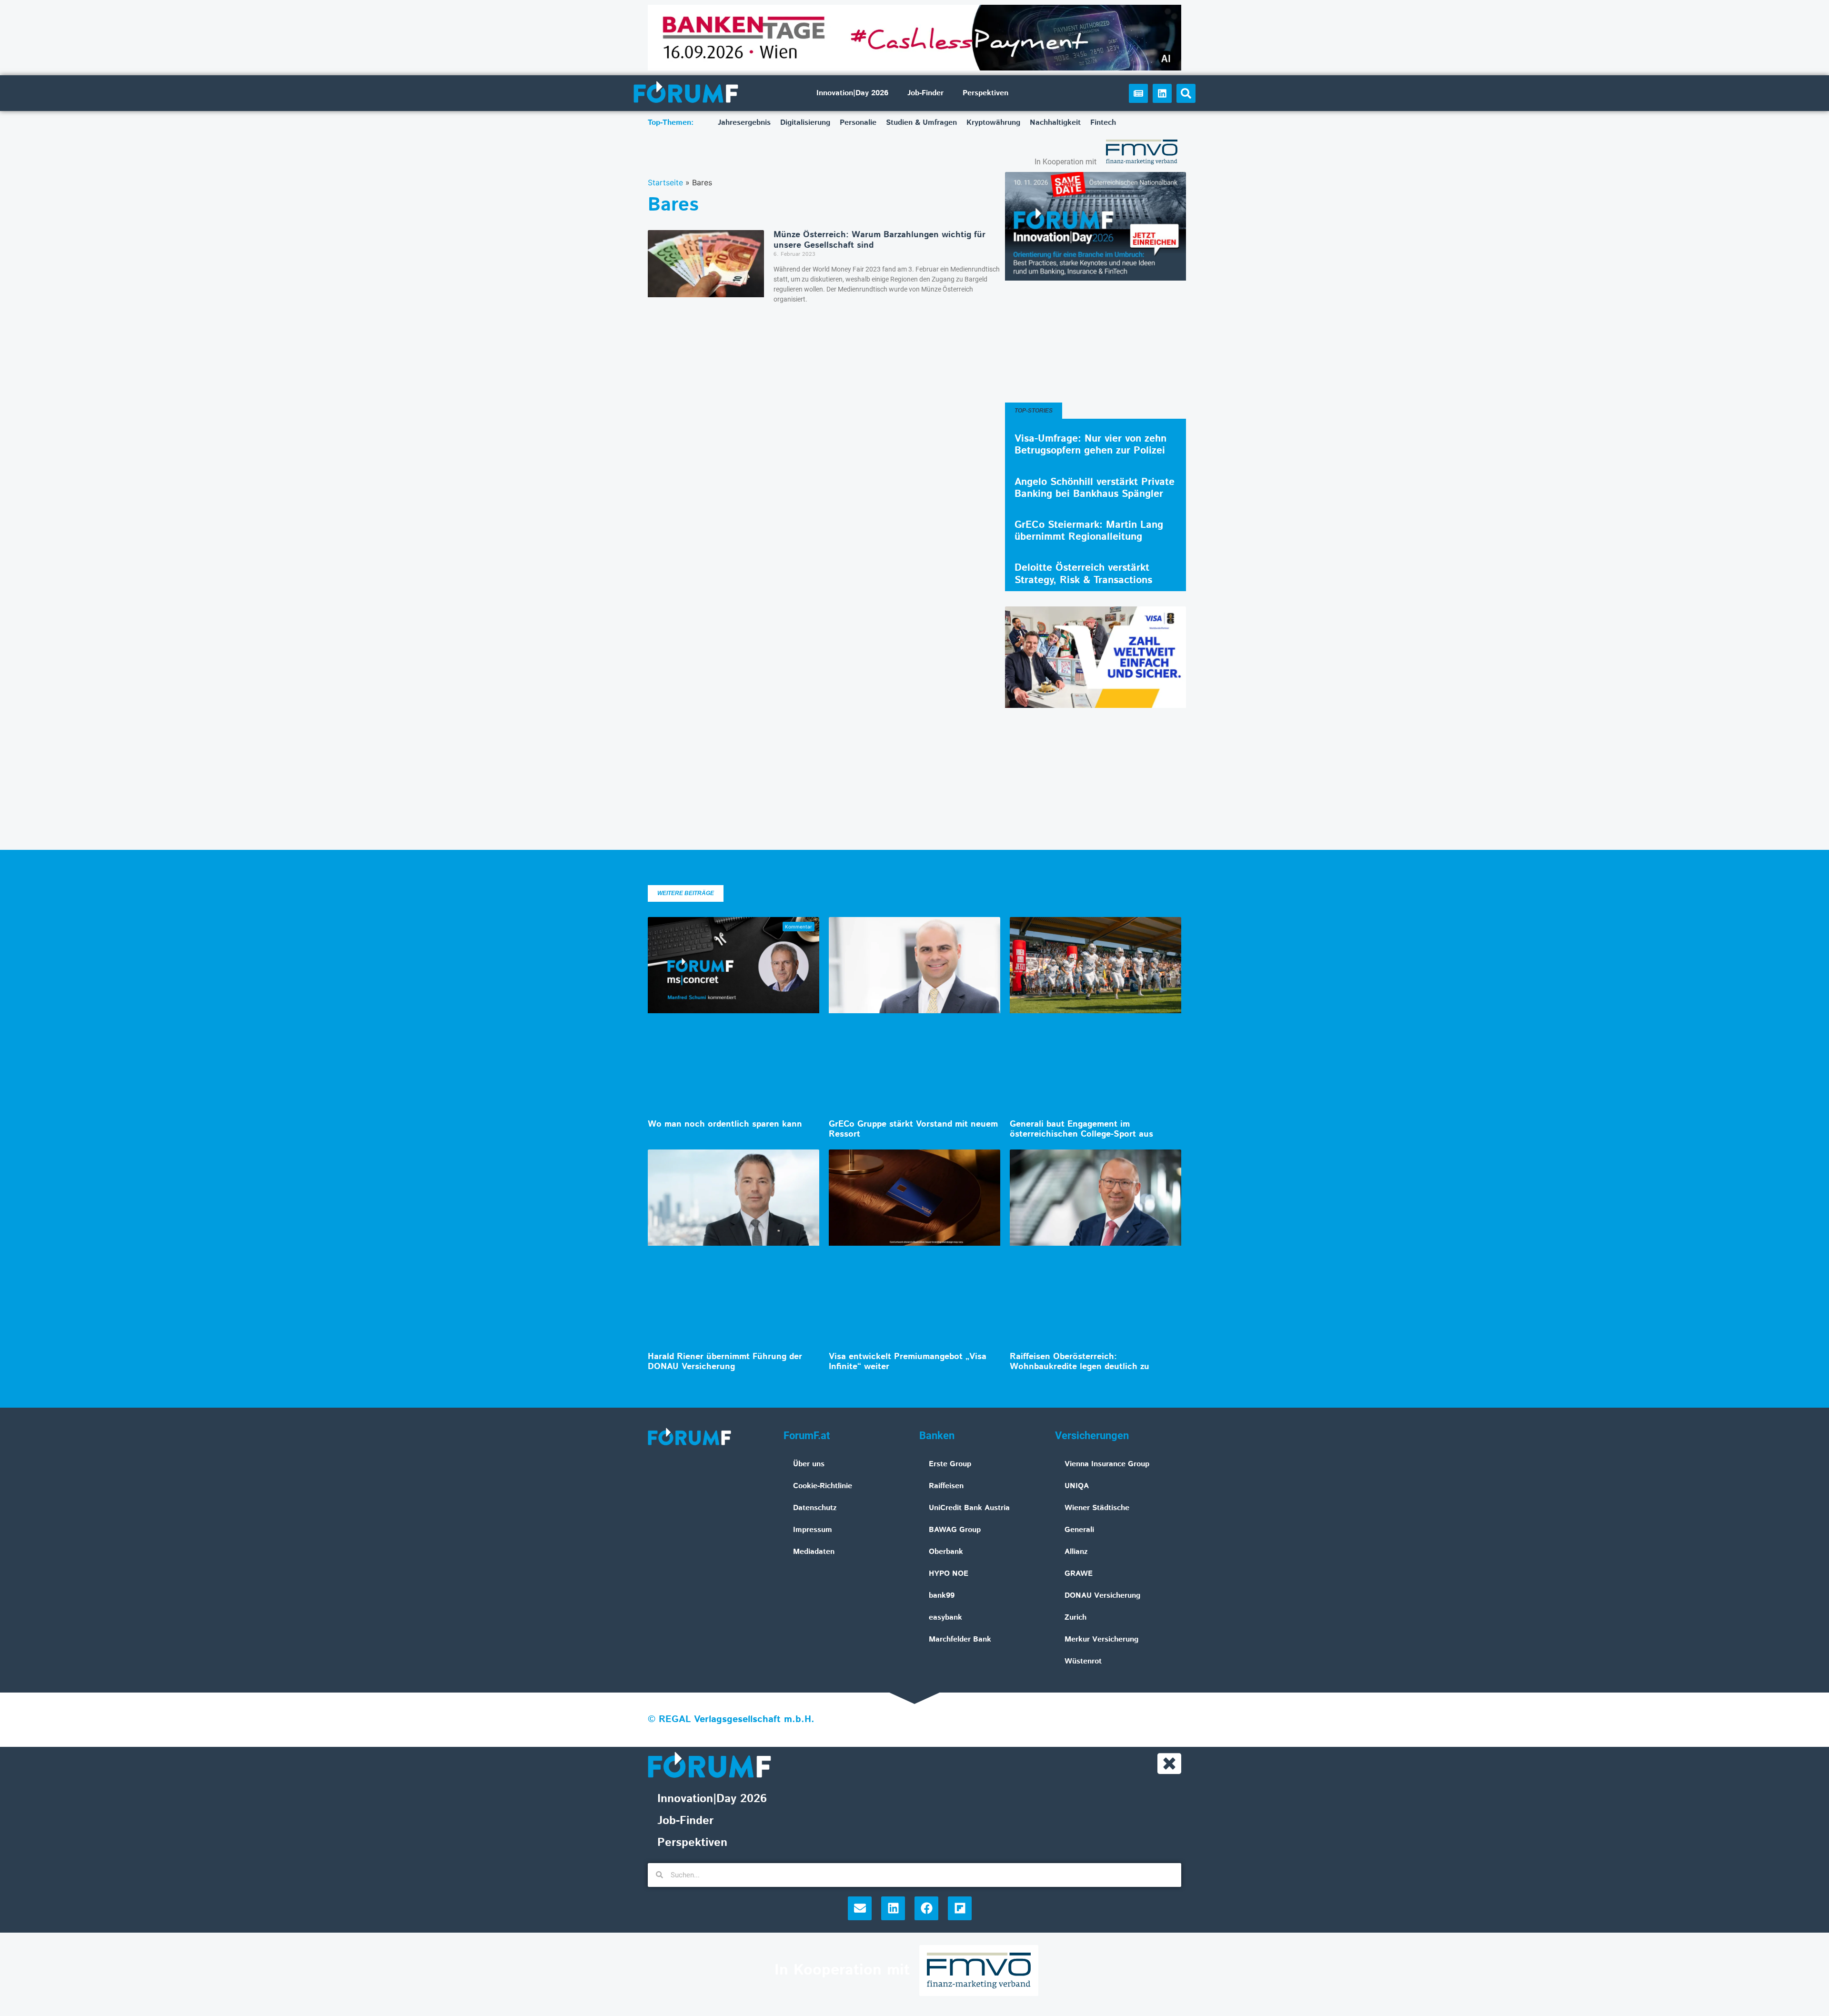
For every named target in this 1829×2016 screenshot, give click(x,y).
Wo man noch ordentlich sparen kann (725, 1124)
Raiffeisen (946, 1486)
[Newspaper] (1138, 93)
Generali (1079, 1530)
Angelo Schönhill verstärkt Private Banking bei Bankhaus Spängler (1095, 488)
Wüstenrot (1083, 1661)
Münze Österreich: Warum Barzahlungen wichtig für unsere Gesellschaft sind (879, 240)
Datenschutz (815, 1508)
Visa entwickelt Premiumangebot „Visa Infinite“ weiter (908, 1362)
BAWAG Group (955, 1530)
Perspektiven (985, 93)
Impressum (813, 1530)
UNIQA (1077, 1486)
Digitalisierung (805, 123)
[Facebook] (926, 1908)
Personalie (858, 123)
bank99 (942, 1596)
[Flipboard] (960, 1908)
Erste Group (950, 1464)
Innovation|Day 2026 (852, 93)
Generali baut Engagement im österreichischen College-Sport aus (1081, 1129)
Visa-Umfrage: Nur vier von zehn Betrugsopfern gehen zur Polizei (1090, 445)
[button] (1186, 93)
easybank (945, 1618)
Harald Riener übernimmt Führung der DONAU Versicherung (725, 1362)
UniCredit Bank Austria (969, 1508)
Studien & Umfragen (921, 123)
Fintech (1103, 123)
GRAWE (1079, 1574)
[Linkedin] (1162, 93)
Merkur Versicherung (1101, 1639)
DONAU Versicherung (1102, 1596)
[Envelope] (860, 1908)
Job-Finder (925, 93)
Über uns (809, 1464)
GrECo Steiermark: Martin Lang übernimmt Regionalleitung (1089, 531)
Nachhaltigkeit (1055, 123)
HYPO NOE (949, 1574)
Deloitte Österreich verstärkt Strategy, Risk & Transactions (1083, 574)
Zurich (1075, 1618)
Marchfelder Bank (960, 1639)
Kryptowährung (993, 123)
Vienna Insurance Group (1107, 1464)
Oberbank (946, 1552)
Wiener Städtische (1097, 1508)
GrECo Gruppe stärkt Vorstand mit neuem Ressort (913, 1129)
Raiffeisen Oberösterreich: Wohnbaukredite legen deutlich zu (1080, 1362)
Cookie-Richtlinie (823, 1486)
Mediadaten (814, 1552)
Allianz (1076, 1552)
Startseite (665, 182)
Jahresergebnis (744, 123)
